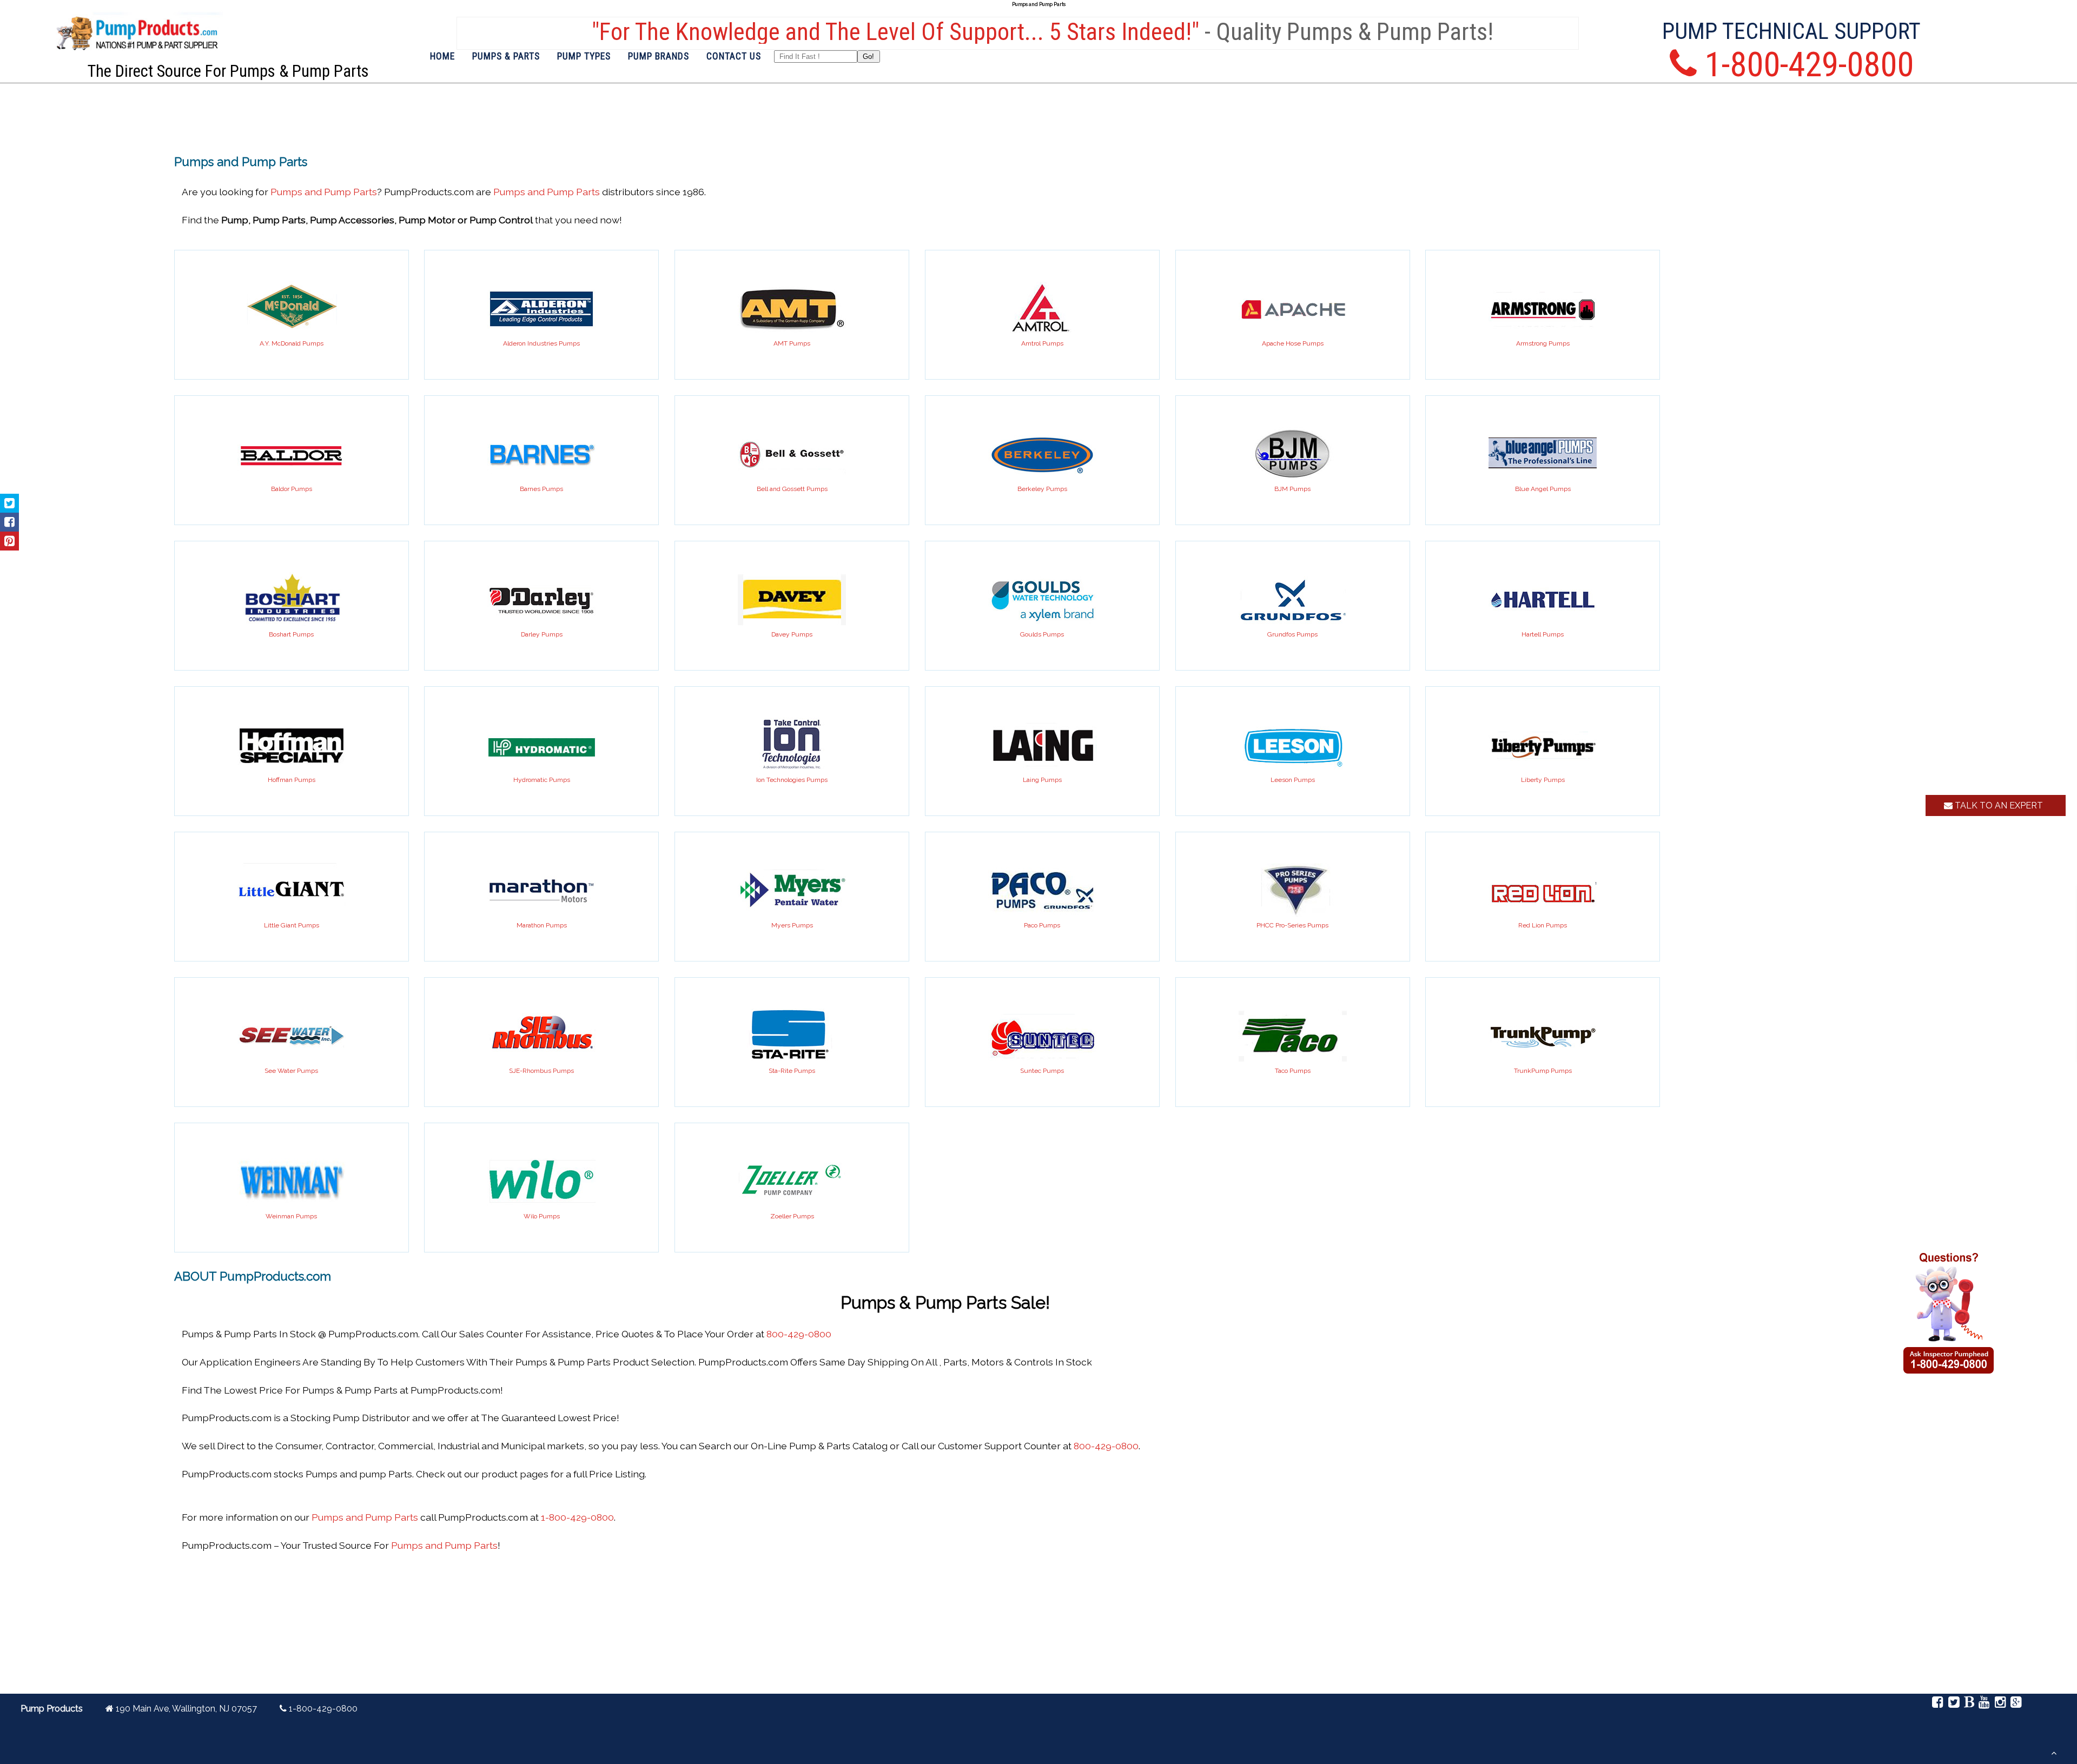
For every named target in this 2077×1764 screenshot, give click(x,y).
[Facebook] (1938, 1704)
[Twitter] (1953, 1704)
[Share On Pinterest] (9, 541)
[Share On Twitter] (9, 503)
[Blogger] (1969, 1704)
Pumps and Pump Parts (324, 192)
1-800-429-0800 (577, 1517)
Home (442, 56)
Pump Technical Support (1791, 31)
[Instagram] (2000, 1704)
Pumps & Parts (506, 56)
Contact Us (734, 56)
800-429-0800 (799, 1334)
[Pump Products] (137, 59)
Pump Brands (659, 56)
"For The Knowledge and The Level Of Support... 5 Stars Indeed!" (893, 32)
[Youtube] (1984, 1704)
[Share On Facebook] (9, 522)
